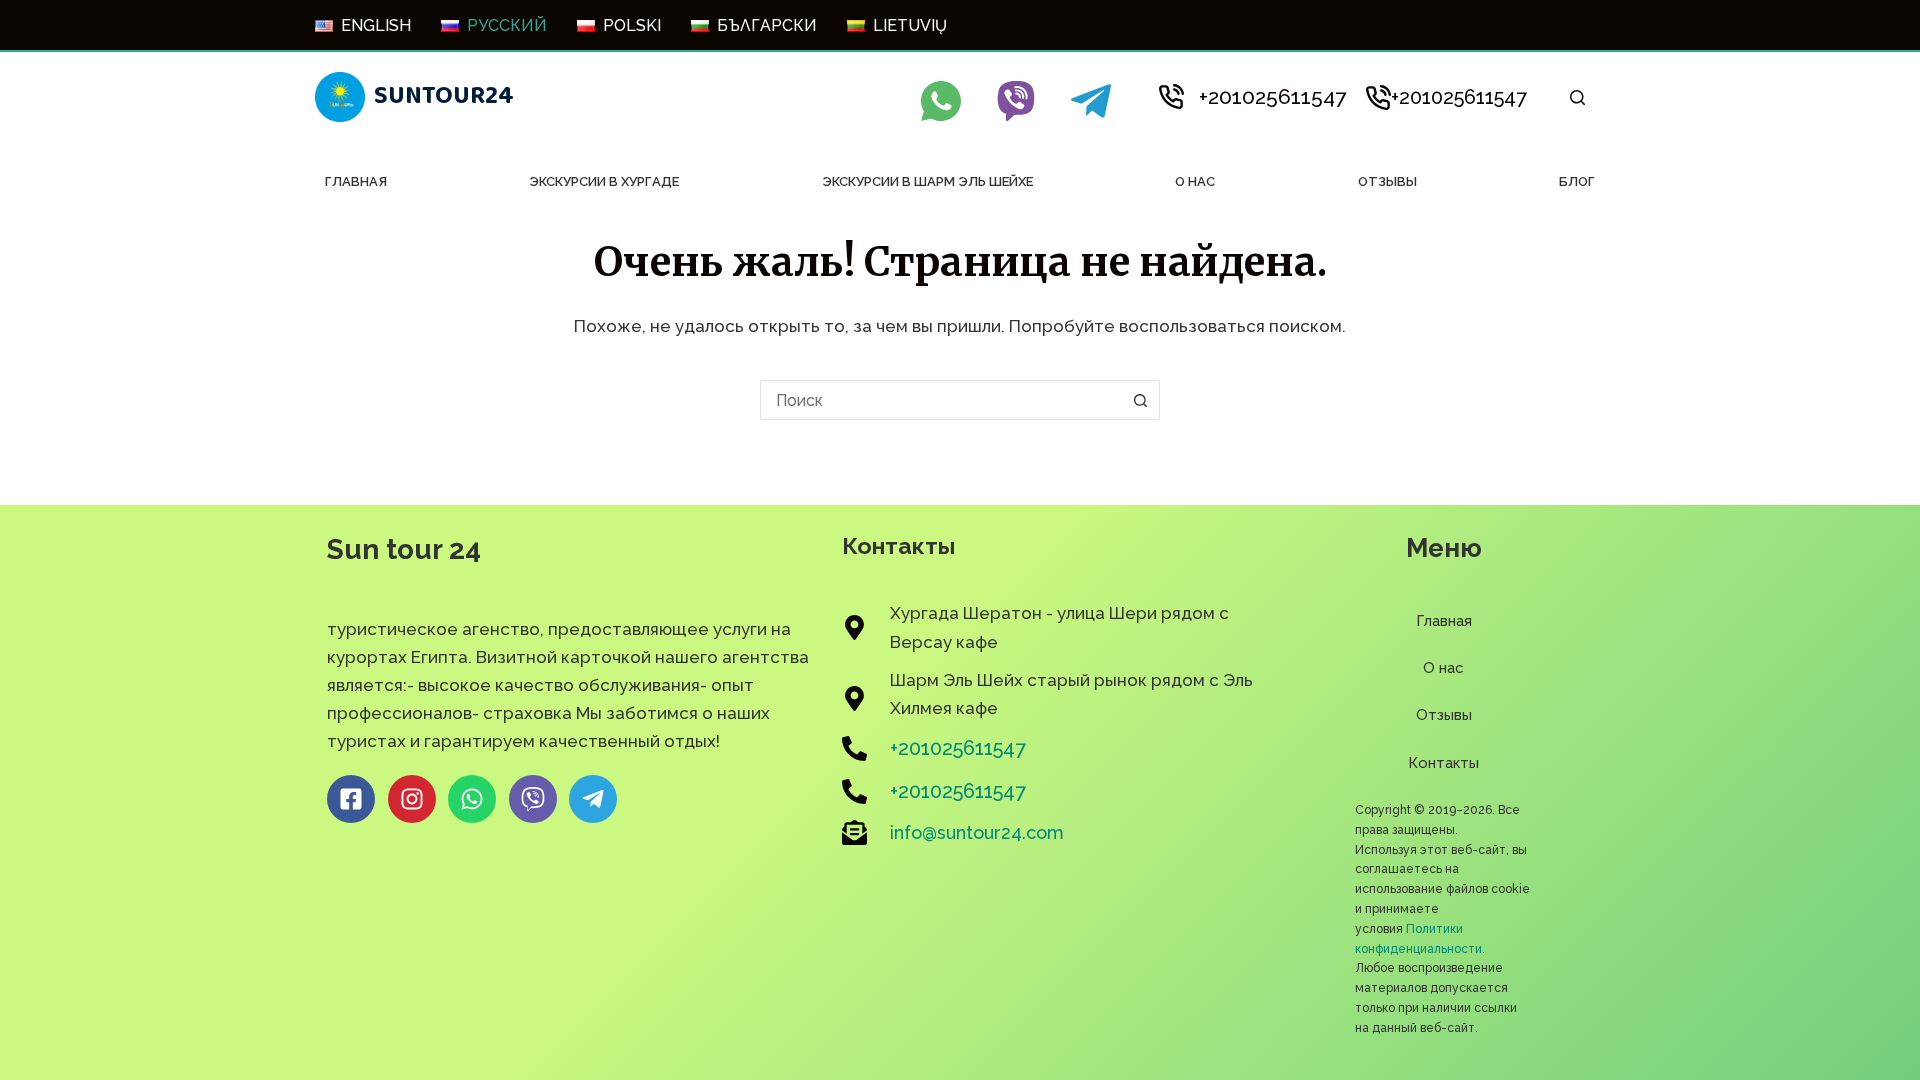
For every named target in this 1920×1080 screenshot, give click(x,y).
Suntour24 (444, 96)
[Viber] (1016, 101)
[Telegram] (1091, 101)
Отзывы (1387, 181)
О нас (1195, 181)
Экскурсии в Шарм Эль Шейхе (927, 181)
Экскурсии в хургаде (604, 181)
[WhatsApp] (941, 101)
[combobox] (941, 400)
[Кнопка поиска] (1140, 400)
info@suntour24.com (977, 832)
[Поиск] (1577, 97)
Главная (356, 181)
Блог (1577, 181)
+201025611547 (1272, 96)
